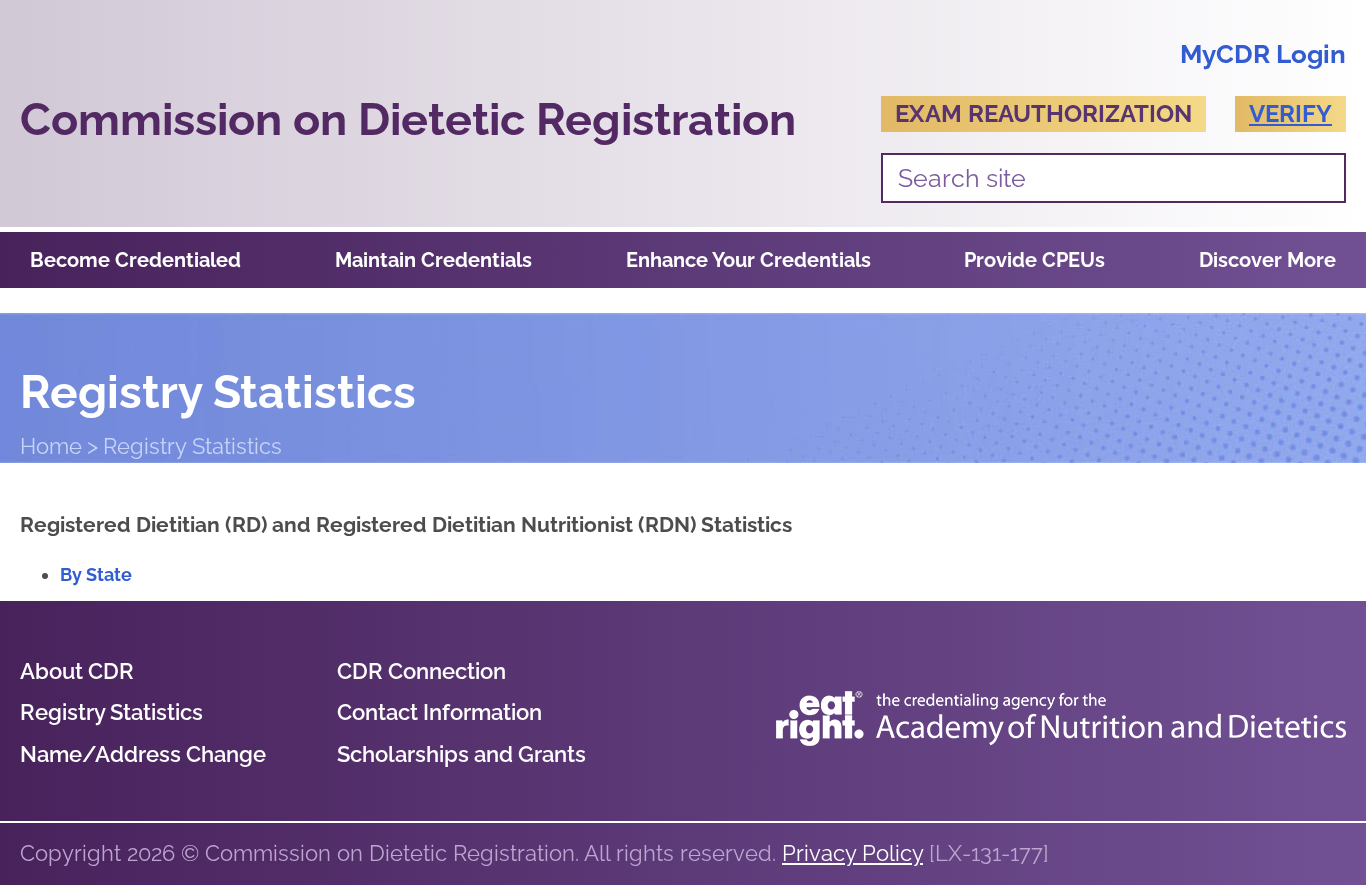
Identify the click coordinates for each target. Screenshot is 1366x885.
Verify (1290, 113)
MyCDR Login (1263, 54)
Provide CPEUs (1034, 260)
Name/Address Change (143, 754)
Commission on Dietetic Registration (408, 119)
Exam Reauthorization (1043, 113)
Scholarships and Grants (461, 754)
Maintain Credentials (433, 260)
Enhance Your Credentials (748, 260)
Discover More (1267, 260)
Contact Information (439, 712)
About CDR (77, 671)
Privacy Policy (852, 853)
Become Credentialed (135, 260)
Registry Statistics (111, 712)
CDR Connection (421, 671)
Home (51, 446)
